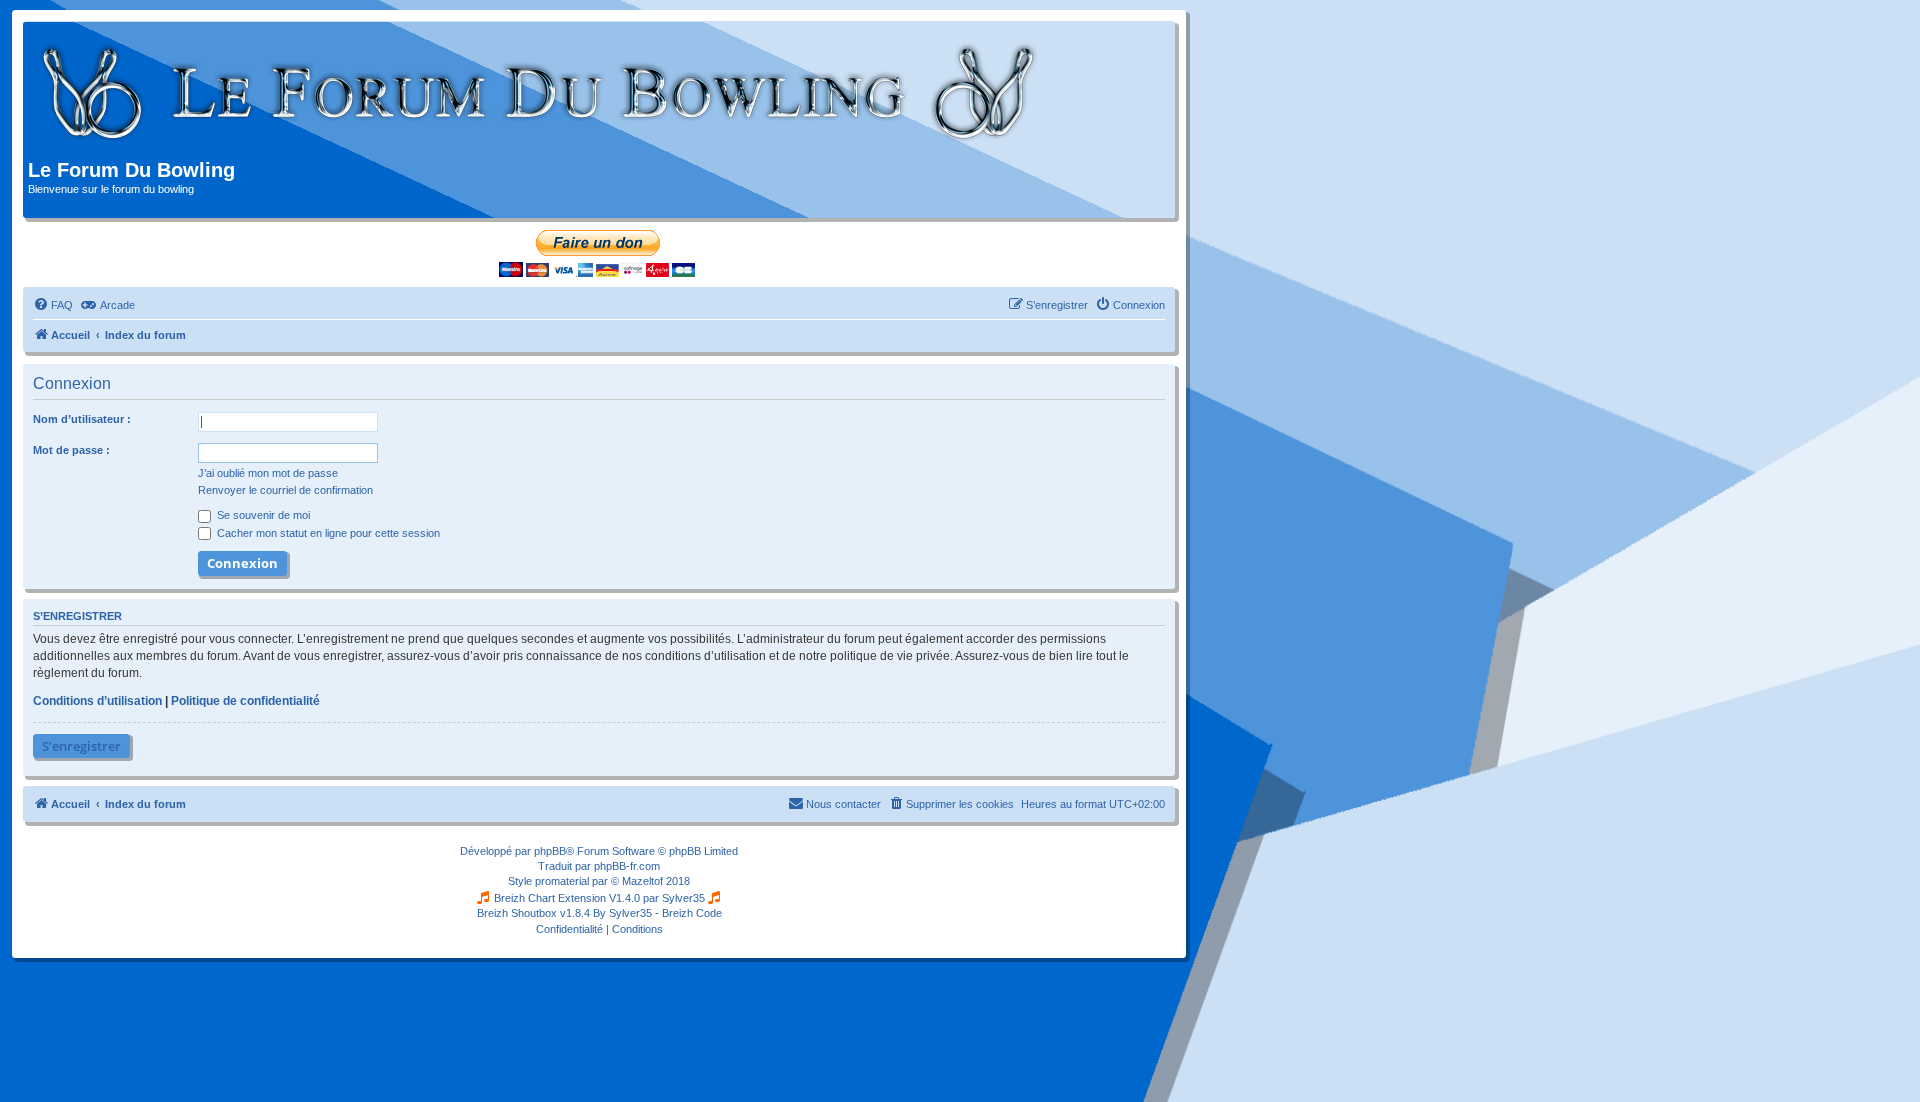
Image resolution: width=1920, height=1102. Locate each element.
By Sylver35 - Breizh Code (657, 913)
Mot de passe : (71, 450)
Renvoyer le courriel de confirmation (285, 490)
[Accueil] (539, 93)
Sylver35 (683, 898)
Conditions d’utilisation (97, 701)
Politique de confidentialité (245, 701)
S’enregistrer (81, 746)
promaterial (562, 881)
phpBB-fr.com (627, 866)
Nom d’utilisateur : (82, 419)
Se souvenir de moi (262, 515)
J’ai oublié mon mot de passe (268, 473)
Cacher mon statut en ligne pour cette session (327, 533)
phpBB (550, 851)
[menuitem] (53, 305)
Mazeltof (642, 881)
